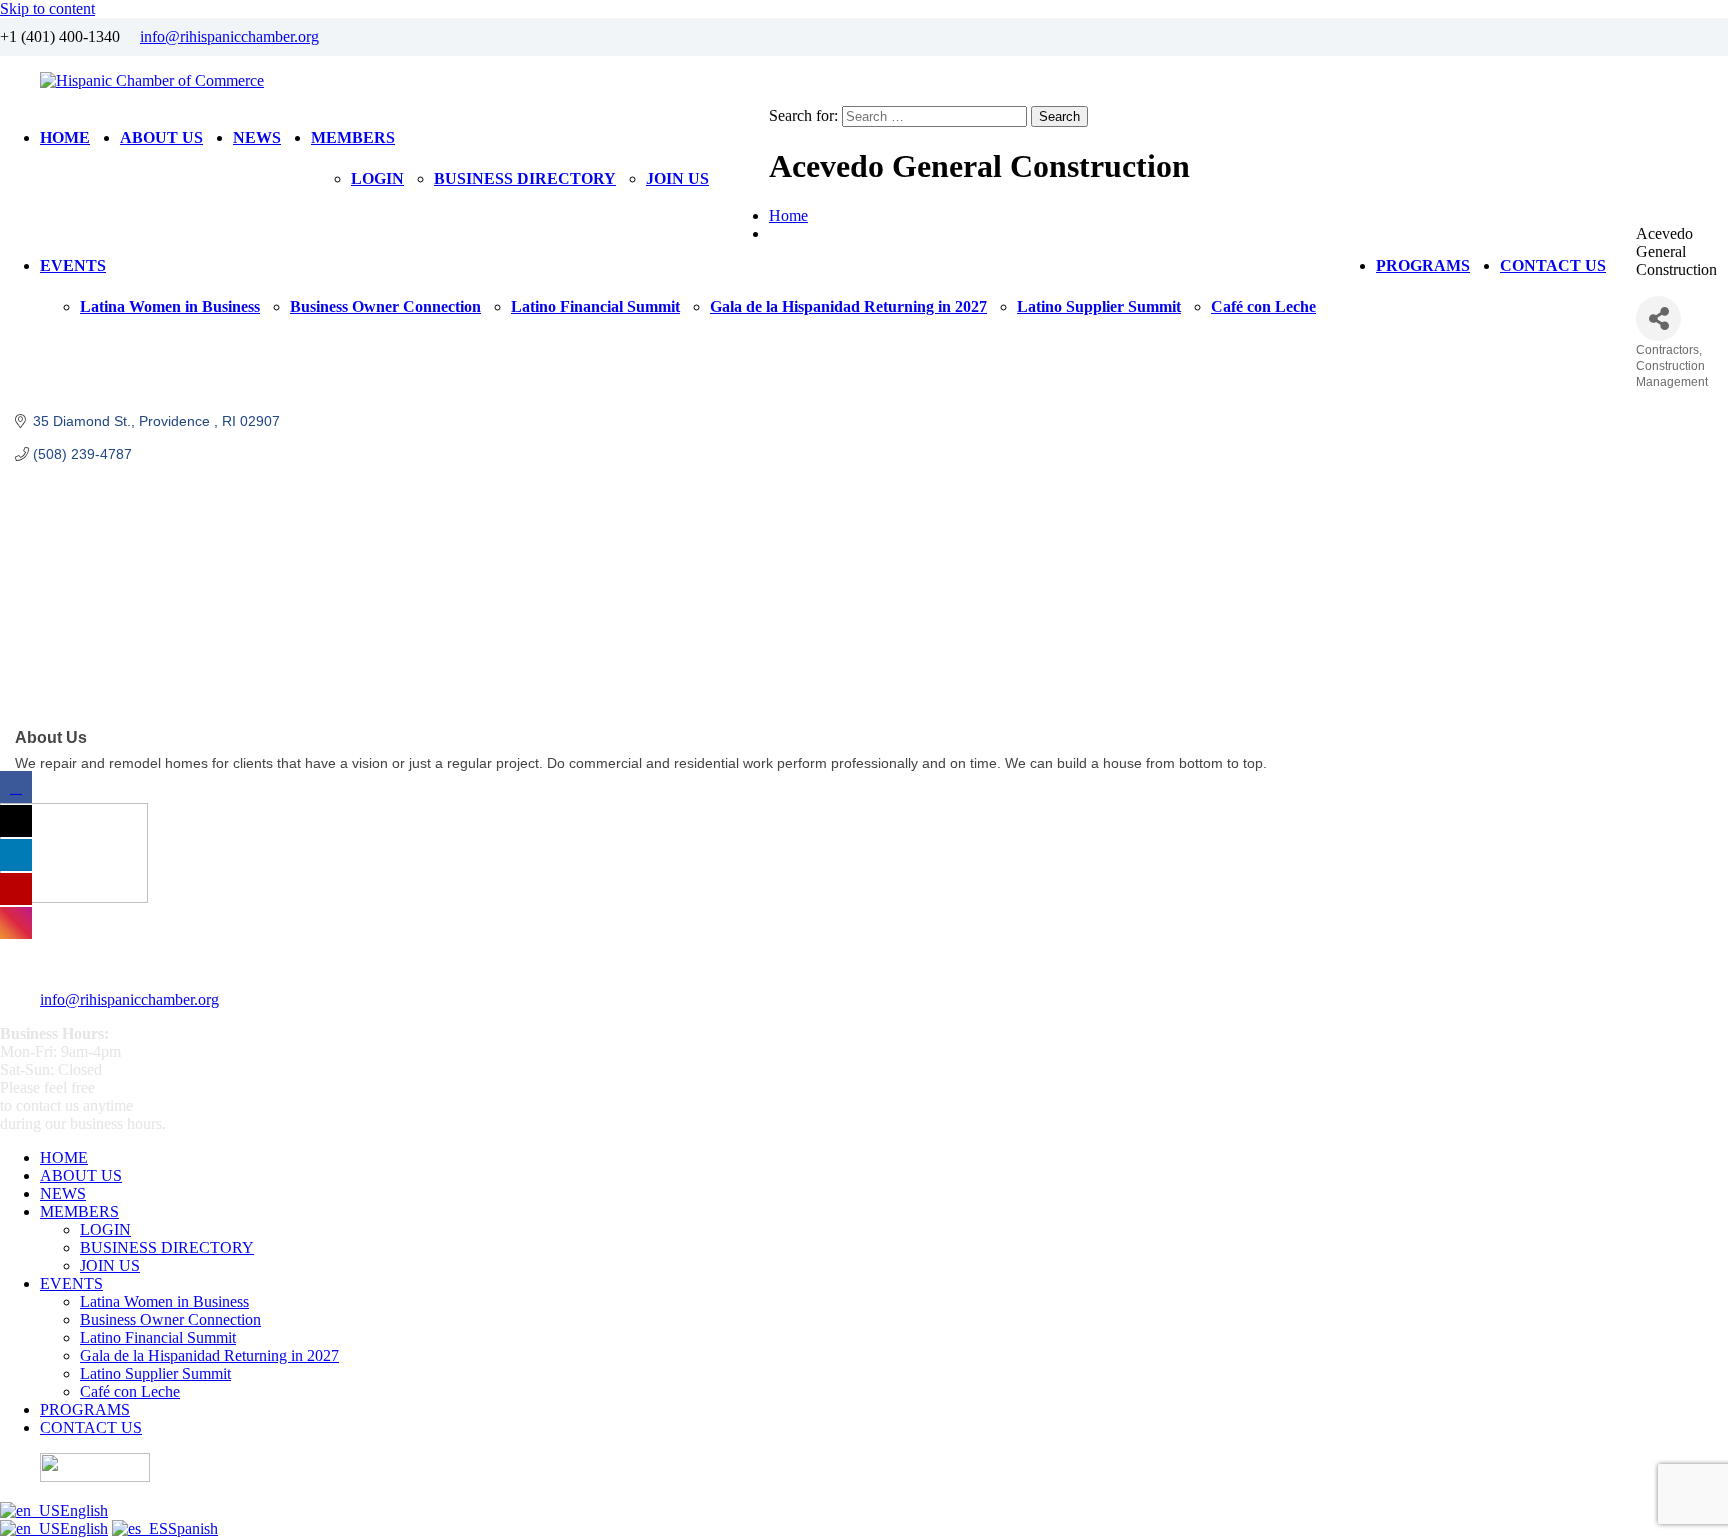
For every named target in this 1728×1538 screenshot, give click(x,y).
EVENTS (73, 265)
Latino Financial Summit (595, 306)
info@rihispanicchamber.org (229, 36)
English (84, 1510)
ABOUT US (161, 137)
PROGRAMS (1423, 265)
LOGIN (377, 178)
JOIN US (677, 178)
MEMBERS (353, 137)
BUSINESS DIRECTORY (525, 178)
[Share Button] (1658, 318)
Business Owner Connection (385, 306)
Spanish (193, 1528)
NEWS (257, 137)
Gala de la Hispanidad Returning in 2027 (848, 306)
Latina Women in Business (170, 306)
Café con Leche (1263, 306)
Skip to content (47, 8)
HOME (65, 137)
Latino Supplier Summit (1099, 306)
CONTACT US (1553, 265)
